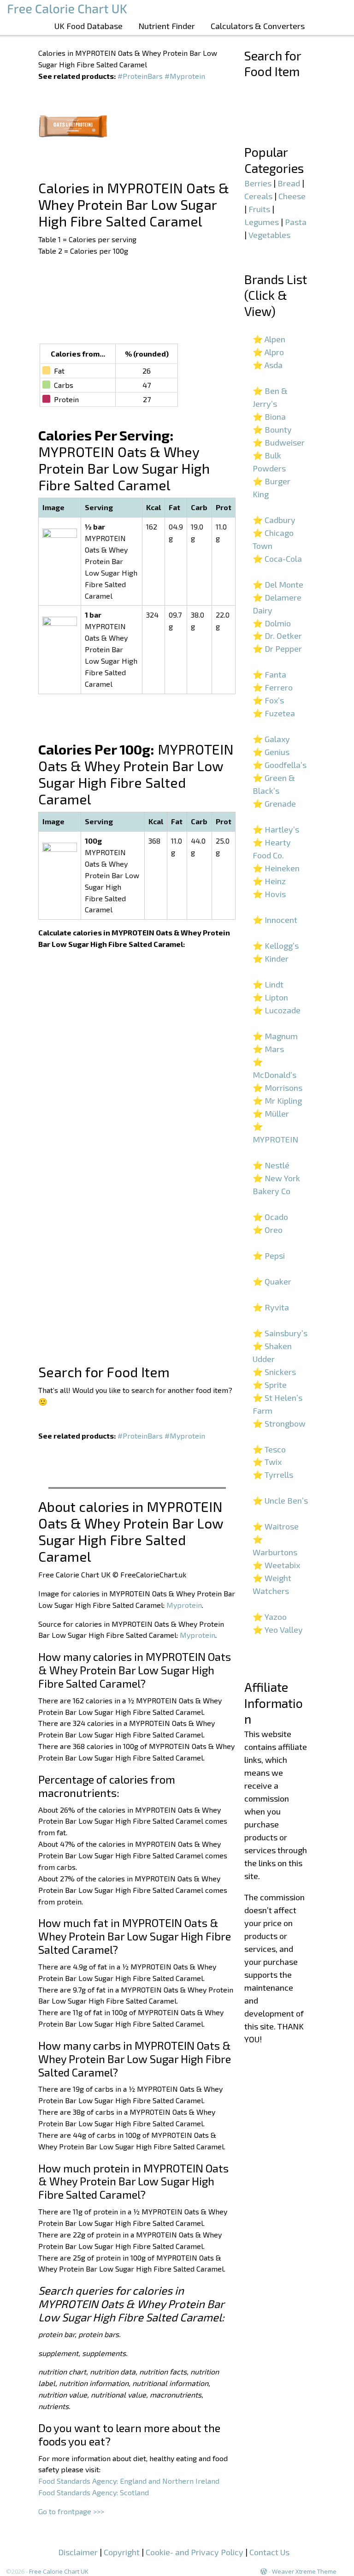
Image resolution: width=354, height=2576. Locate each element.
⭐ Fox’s (268, 700)
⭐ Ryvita (271, 1307)
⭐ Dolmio (272, 623)
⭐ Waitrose (276, 1526)
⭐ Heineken (276, 868)
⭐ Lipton (270, 997)
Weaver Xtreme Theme (304, 2571)
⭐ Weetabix (276, 1565)
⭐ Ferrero (273, 687)
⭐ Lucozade (277, 1010)
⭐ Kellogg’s (276, 946)
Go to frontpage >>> (71, 2511)
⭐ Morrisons (277, 1088)
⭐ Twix (267, 1462)
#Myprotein (185, 76)
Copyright (122, 2552)
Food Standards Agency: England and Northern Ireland (129, 2481)
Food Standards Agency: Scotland (94, 2492)
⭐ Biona (269, 416)
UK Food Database (88, 26)
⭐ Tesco (269, 1449)
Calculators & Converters (258, 26)
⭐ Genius (271, 752)
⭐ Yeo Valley (278, 1630)
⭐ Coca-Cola (277, 559)
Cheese (292, 196)
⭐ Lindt (268, 984)
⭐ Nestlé (271, 1165)
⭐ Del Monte (278, 584)
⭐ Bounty (272, 429)
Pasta (296, 222)
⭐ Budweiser (279, 442)
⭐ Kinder (271, 958)
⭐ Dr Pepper (277, 648)
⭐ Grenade (274, 803)
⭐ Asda (268, 365)
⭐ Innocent (275, 920)
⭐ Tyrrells (273, 1475)
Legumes (262, 222)
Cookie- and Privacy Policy (195, 2552)
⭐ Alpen (269, 339)
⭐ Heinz (269, 881)
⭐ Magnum (275, 1036)
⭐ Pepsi (269, 1255)
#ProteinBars (140, 76)
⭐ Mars (268, 1049)
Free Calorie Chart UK (59, 2571)
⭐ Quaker (272, 1281)
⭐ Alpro (268, 352)
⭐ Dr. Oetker (277, 636)
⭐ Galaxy (271, 739)
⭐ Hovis (269, 894)
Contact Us (269, 2552)
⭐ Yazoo (270, 1617)
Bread (289, 183)
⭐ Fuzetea (274, 713)
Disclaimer (78, 2552)
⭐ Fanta (269, 674)
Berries (258, 183)
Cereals (258, 196)
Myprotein (184, 1605)
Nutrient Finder (167, 26)
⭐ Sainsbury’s (280, 1333)
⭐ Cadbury (274, 520)
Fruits (259, 209)
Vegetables (269, 235)
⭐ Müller (271, 1113)
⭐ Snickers (274, 1372)
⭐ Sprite (270, 1385)
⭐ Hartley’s (276, 829)
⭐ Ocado (270, 1217)
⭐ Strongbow (279, 1423)
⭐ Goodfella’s (280, 765)
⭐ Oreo (268, 1230)
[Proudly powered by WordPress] (264, 2571)
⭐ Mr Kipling (277, 1101)
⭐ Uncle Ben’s (280, 1500)
